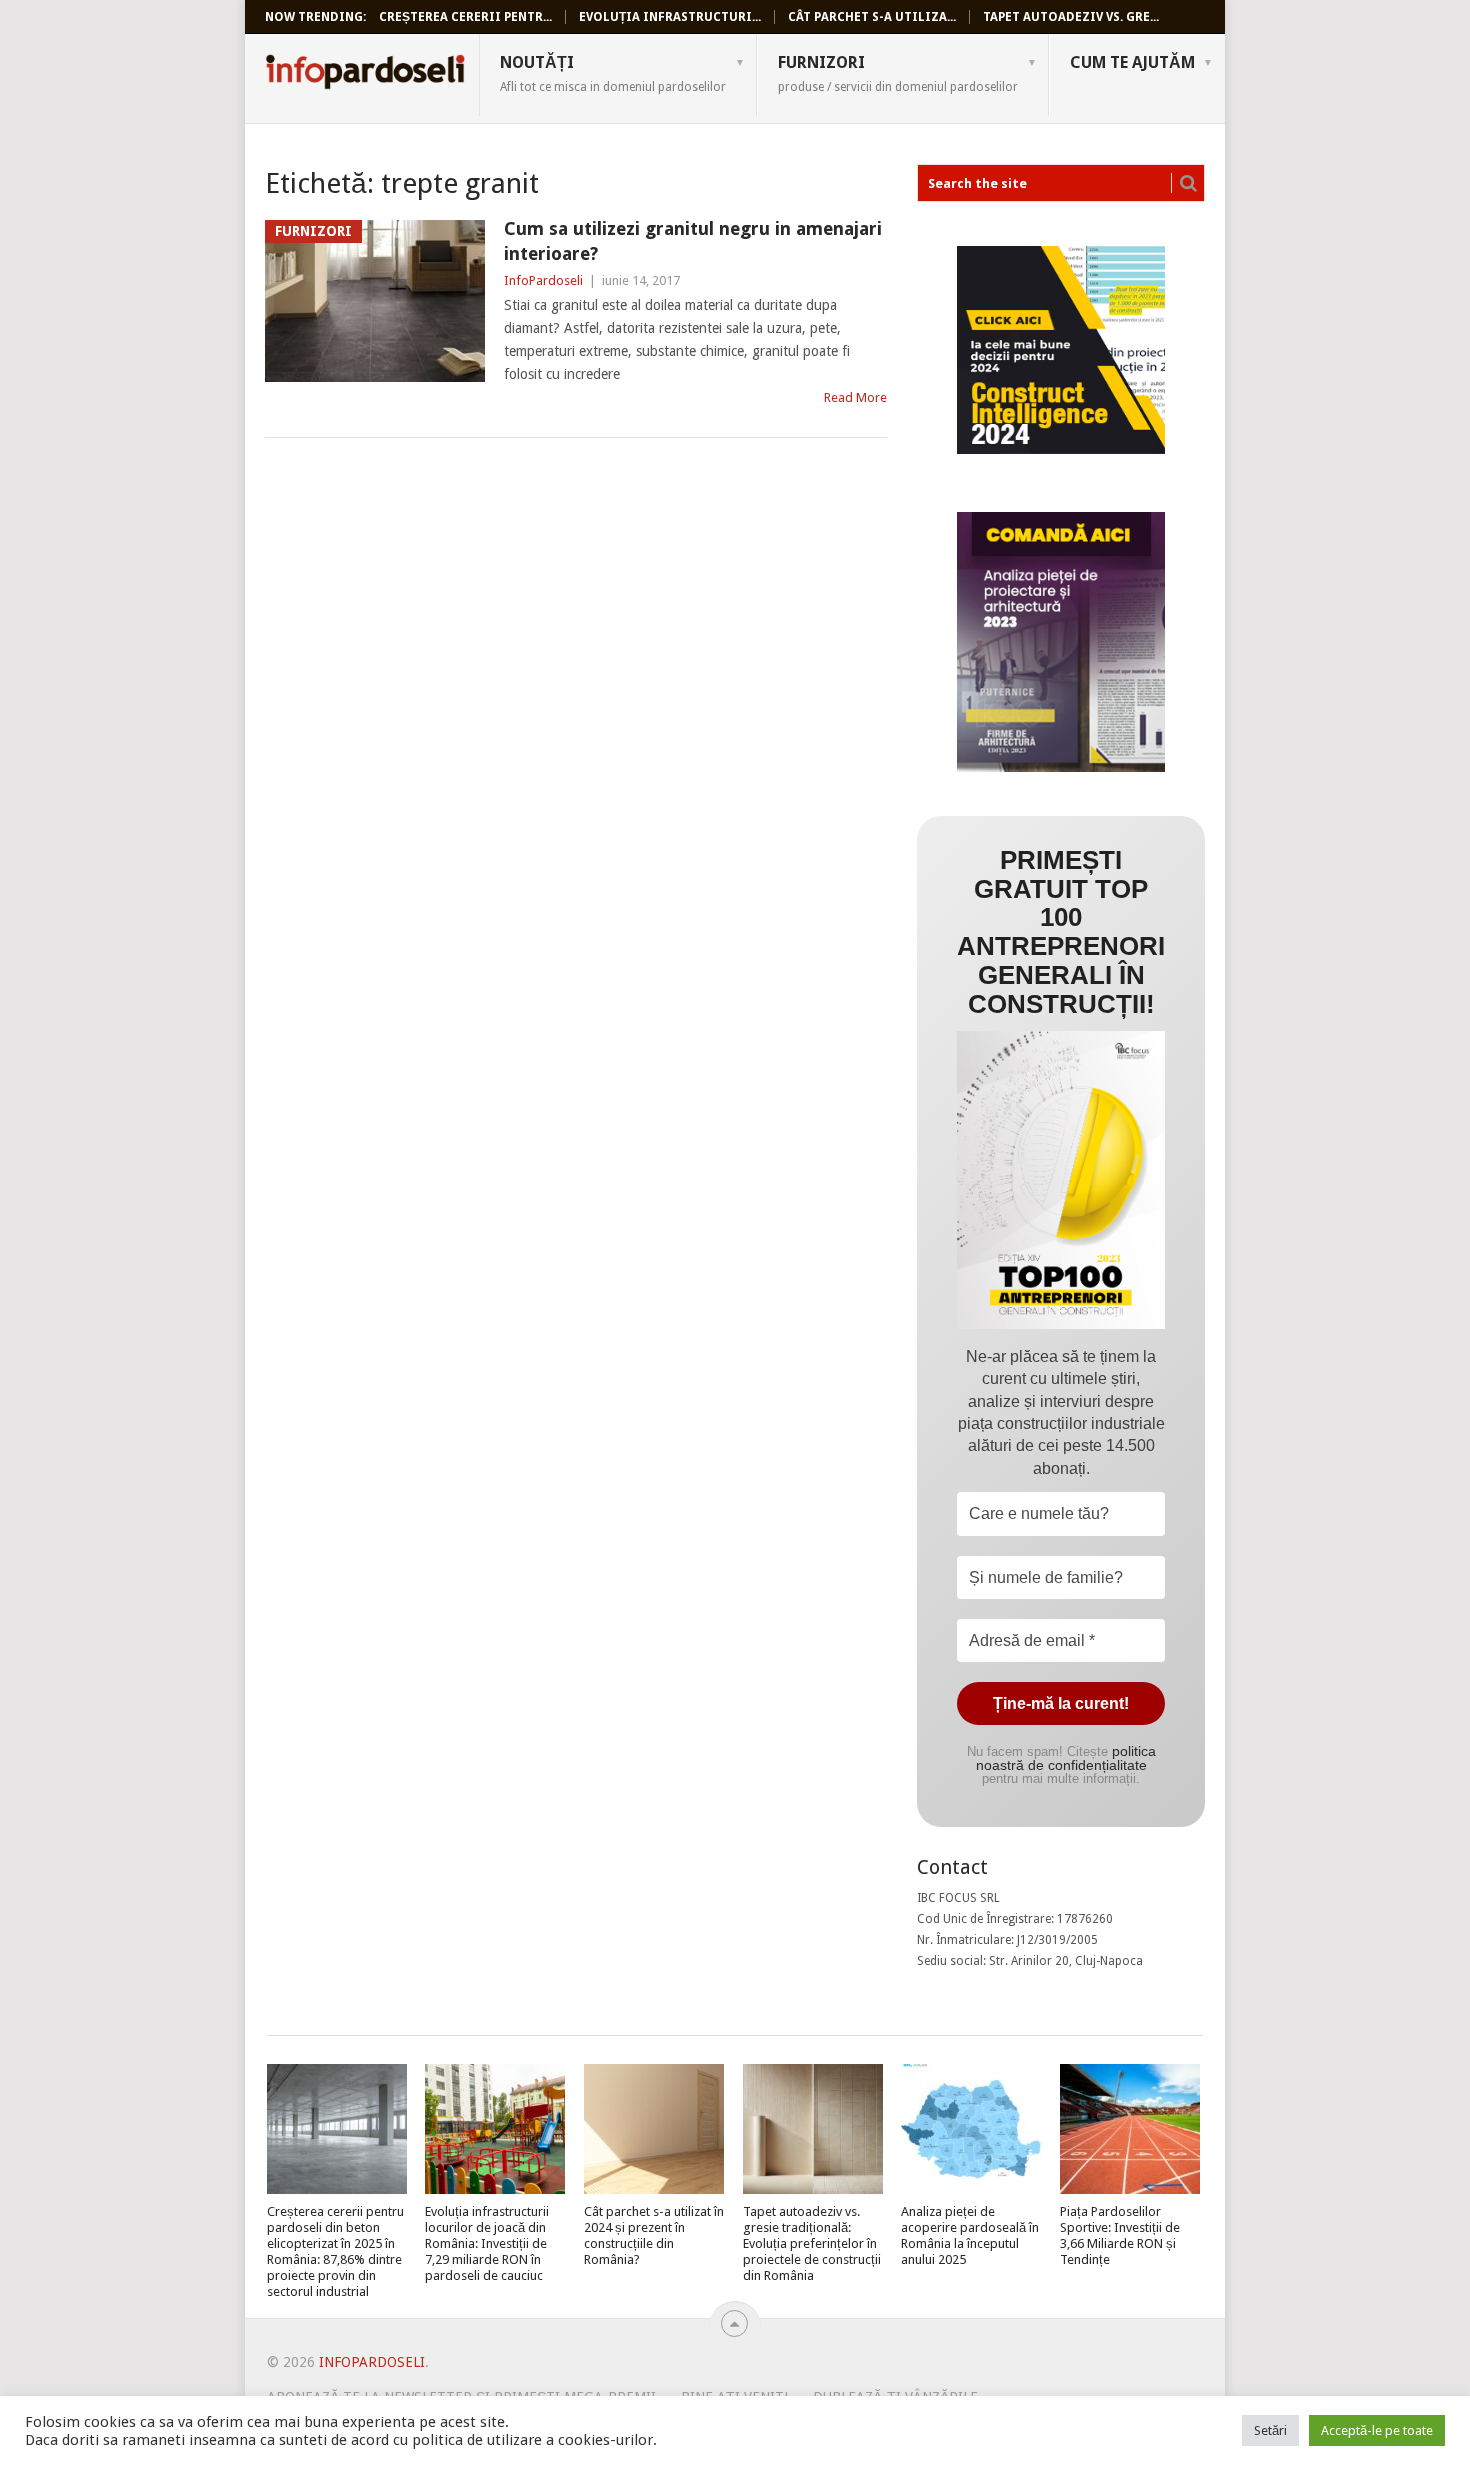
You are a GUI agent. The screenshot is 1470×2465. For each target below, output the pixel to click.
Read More (855, 397)
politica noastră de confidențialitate (1066, 1758)
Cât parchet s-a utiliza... (872, 17)
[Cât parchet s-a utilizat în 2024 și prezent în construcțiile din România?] (654, 2129)
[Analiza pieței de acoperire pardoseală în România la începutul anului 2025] (971, 2129)
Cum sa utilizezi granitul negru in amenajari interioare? (693, 241)
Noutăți (613, 73)
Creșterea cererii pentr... (465, 17)
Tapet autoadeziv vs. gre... (1071, 17)
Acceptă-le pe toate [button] (1377, 2430)
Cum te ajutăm (1132, 62)
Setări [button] (1270, 2430)
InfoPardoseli (365, 75)
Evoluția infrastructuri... (670, 17)
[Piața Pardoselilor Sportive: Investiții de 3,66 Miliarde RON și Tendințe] (1130, 2129)
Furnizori (898, 73)
